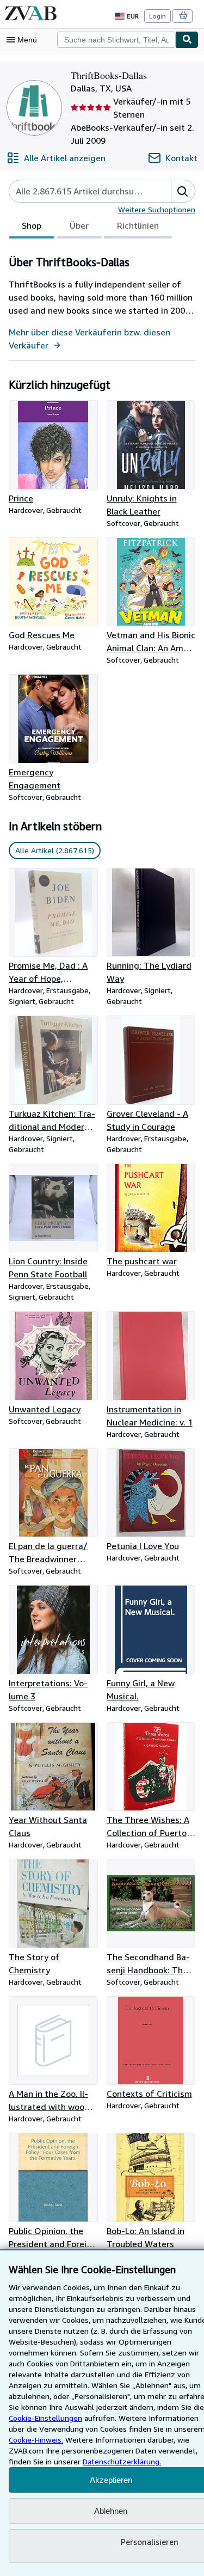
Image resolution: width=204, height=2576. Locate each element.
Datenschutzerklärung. (122, 2461)
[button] (183, 191)
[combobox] (116, 40)
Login (157, 16)
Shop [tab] (32, 225)
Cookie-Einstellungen (45, 2418)
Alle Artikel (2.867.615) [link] (55, 850)
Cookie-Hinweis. (36, 2440)
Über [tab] (79, 225)
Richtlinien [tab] (138, 225)
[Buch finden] (187, 40)
